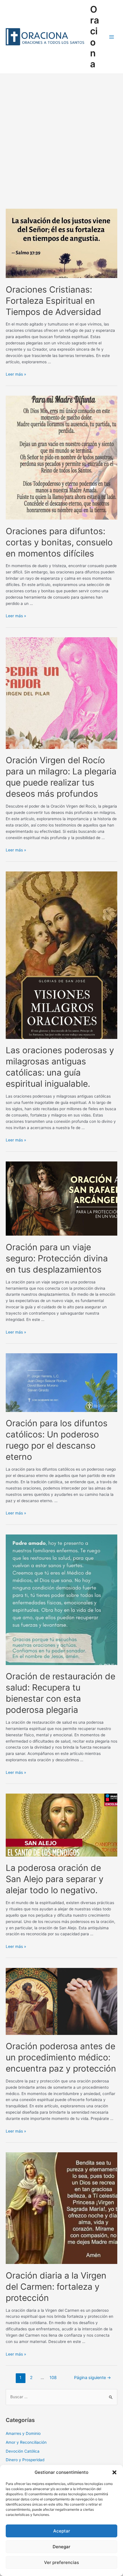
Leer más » (16, 374)
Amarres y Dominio (23, 2433)
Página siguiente (93, 2378)
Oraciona (95, 37)
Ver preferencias (61, 2562)
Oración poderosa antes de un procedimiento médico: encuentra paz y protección (61, 2057)
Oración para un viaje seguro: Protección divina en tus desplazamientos (57, 1258)
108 (53, 2378)
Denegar (61, 2547)
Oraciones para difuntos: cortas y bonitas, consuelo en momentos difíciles (59, 542)
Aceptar (62, 2531)
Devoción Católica (23, 2451)
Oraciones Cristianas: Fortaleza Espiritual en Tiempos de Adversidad (53, 301)
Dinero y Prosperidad (25, 2460)
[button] (114, 2472)
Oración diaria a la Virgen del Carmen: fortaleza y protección (56, 2287)
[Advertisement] (61, 138)
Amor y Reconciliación (26, 2442)
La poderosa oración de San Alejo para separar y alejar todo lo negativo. (55, 1879)
